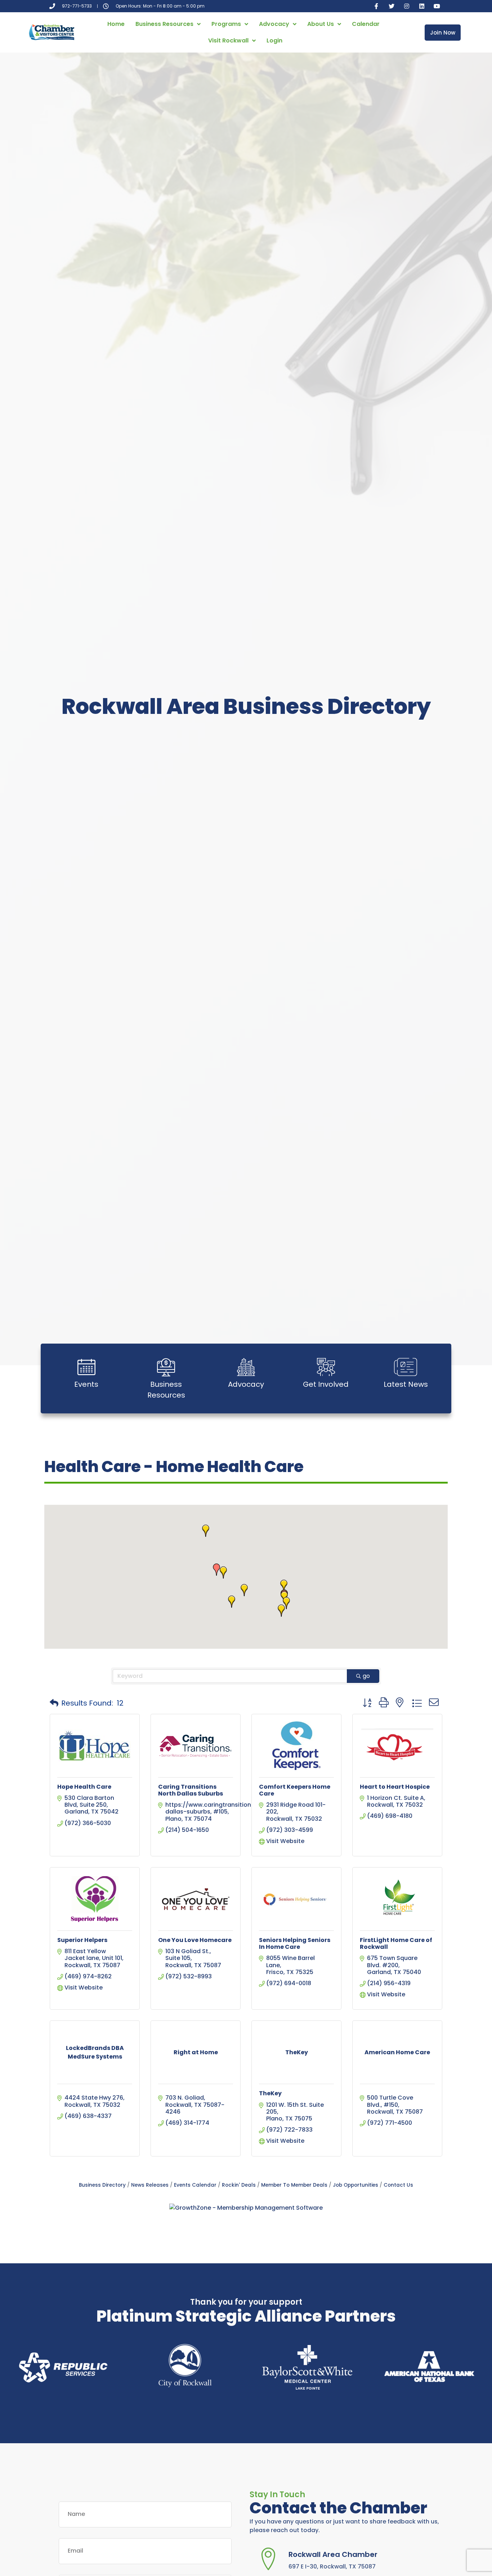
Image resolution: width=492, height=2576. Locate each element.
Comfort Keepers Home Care (295, 1790)
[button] (281, 1611)
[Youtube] (437, 6)
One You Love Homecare (195, 1940)
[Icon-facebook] (376, 6)
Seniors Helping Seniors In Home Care (295, 1943)
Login (274, 40)
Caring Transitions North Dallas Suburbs (191, 1790)
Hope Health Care (84, 1787)
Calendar (366, 24)
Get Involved (326, 1384)
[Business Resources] (166, 1367)
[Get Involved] (326, 1367)
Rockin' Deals (239, 2185)
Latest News (406, 1384)
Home (116, 24)
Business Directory (102, 2185)
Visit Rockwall (228, 40)
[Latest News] (406, 1367)
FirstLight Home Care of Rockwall (396, 1943)
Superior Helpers (82, 1940)
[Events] (86, 1367)
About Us (321, 24)
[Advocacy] (246, 1367)
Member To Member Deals (294, 2185)
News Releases (150, 2185)
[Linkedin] (422, 6)
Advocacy (274, 24)
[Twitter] (392, 6)
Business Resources (164, 24)
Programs (226, 24)
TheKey (270, 2093)
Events (86, 1384)
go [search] (366, 1676)
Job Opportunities (355, 2185)
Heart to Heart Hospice (395, 1787)
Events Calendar (195, 2185)
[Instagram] (407, 6)
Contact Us (398, 2185)
